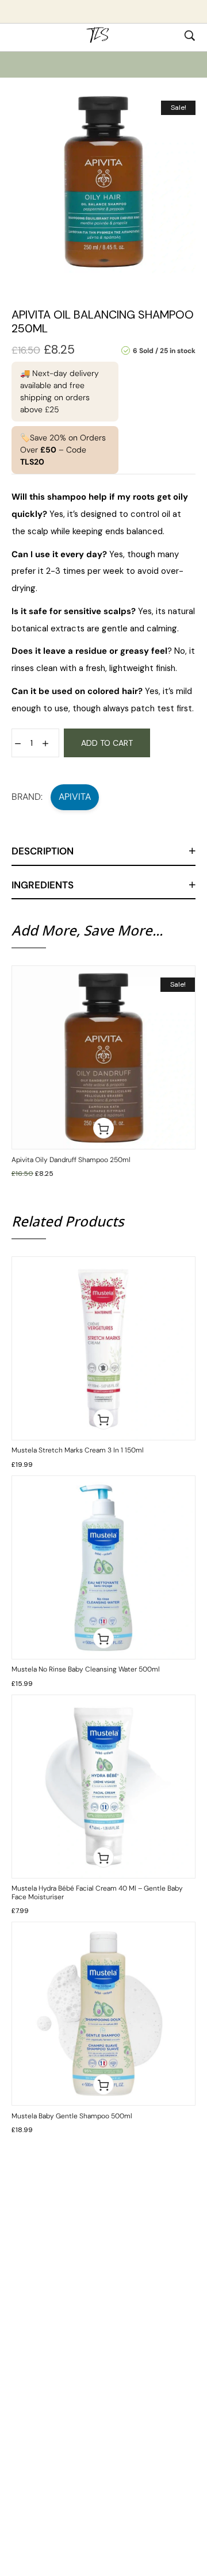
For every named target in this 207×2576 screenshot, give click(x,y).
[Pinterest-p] (84, 2353)
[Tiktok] (64, 2353)
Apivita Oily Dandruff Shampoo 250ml (71, 1160)
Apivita (75, 797)
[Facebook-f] (123, 2353)
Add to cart (107, 743)
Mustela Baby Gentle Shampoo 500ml (72, 2116)
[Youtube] (103, 2353)
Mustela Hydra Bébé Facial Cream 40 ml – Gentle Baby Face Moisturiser (97, 1892)
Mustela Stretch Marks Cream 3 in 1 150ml (78, 1450)
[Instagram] (143, 2353)
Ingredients (43, 885)
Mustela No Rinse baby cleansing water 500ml (86, 1669)
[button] (103, 1128)
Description (43, 851)
